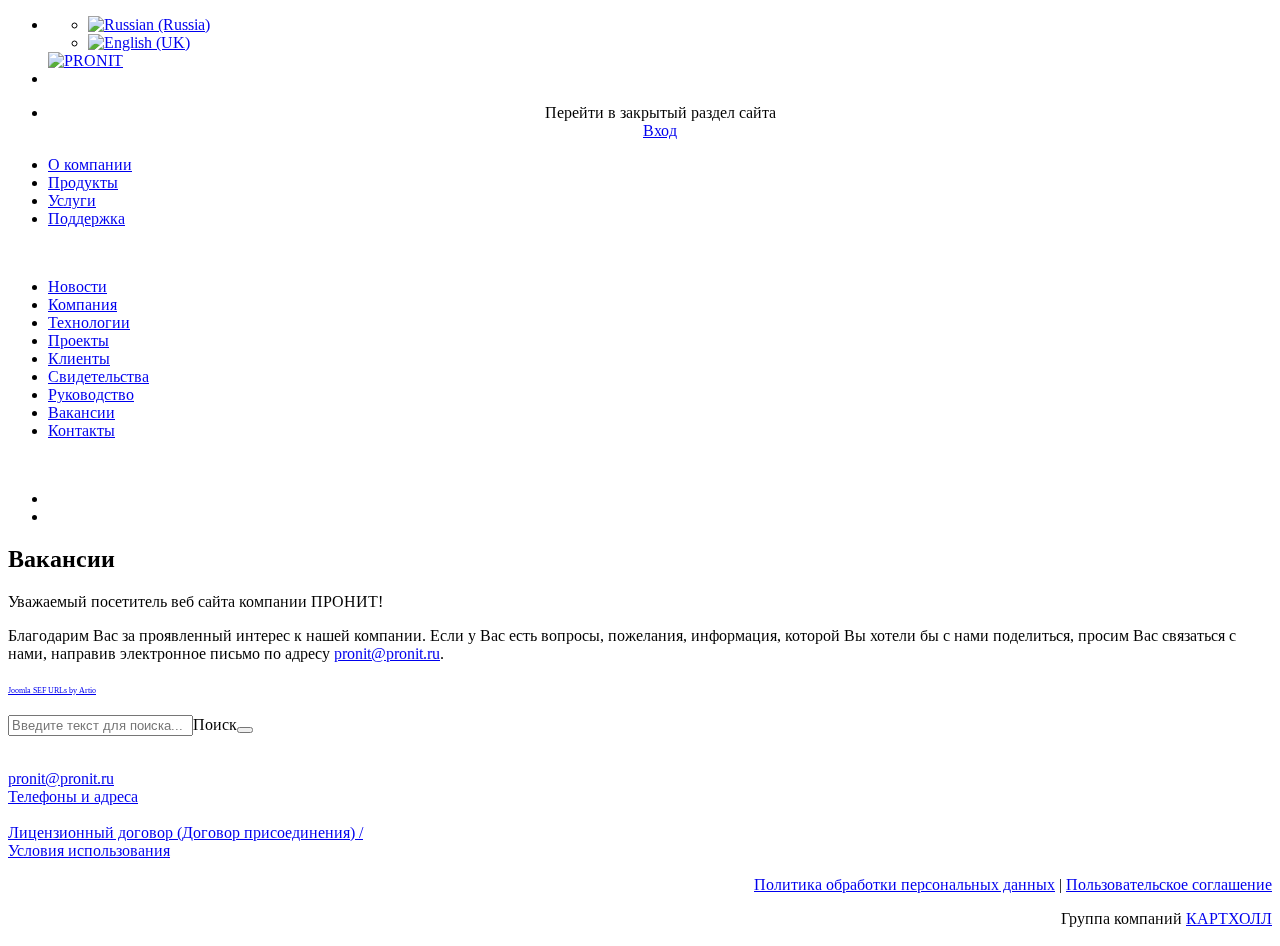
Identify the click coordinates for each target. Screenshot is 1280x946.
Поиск (215, 724)
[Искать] (245, 730)
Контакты (81, 430)
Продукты (83, 182)
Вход (660, 130)
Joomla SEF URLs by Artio (52, 690)
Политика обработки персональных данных (904, 884)
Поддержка (86, 218)
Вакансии (81, 412)
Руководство (91, 394)
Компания (82, 304)
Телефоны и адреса (73, 796)
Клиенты (79, 358)
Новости (77, 286)
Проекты (78, 340)
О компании (90, 164)
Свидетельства (98, 376)
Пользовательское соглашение (1169, 884)
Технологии (89, 322)
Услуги (72, 200)
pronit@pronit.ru (387, 653)
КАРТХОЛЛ (1229, 918)
